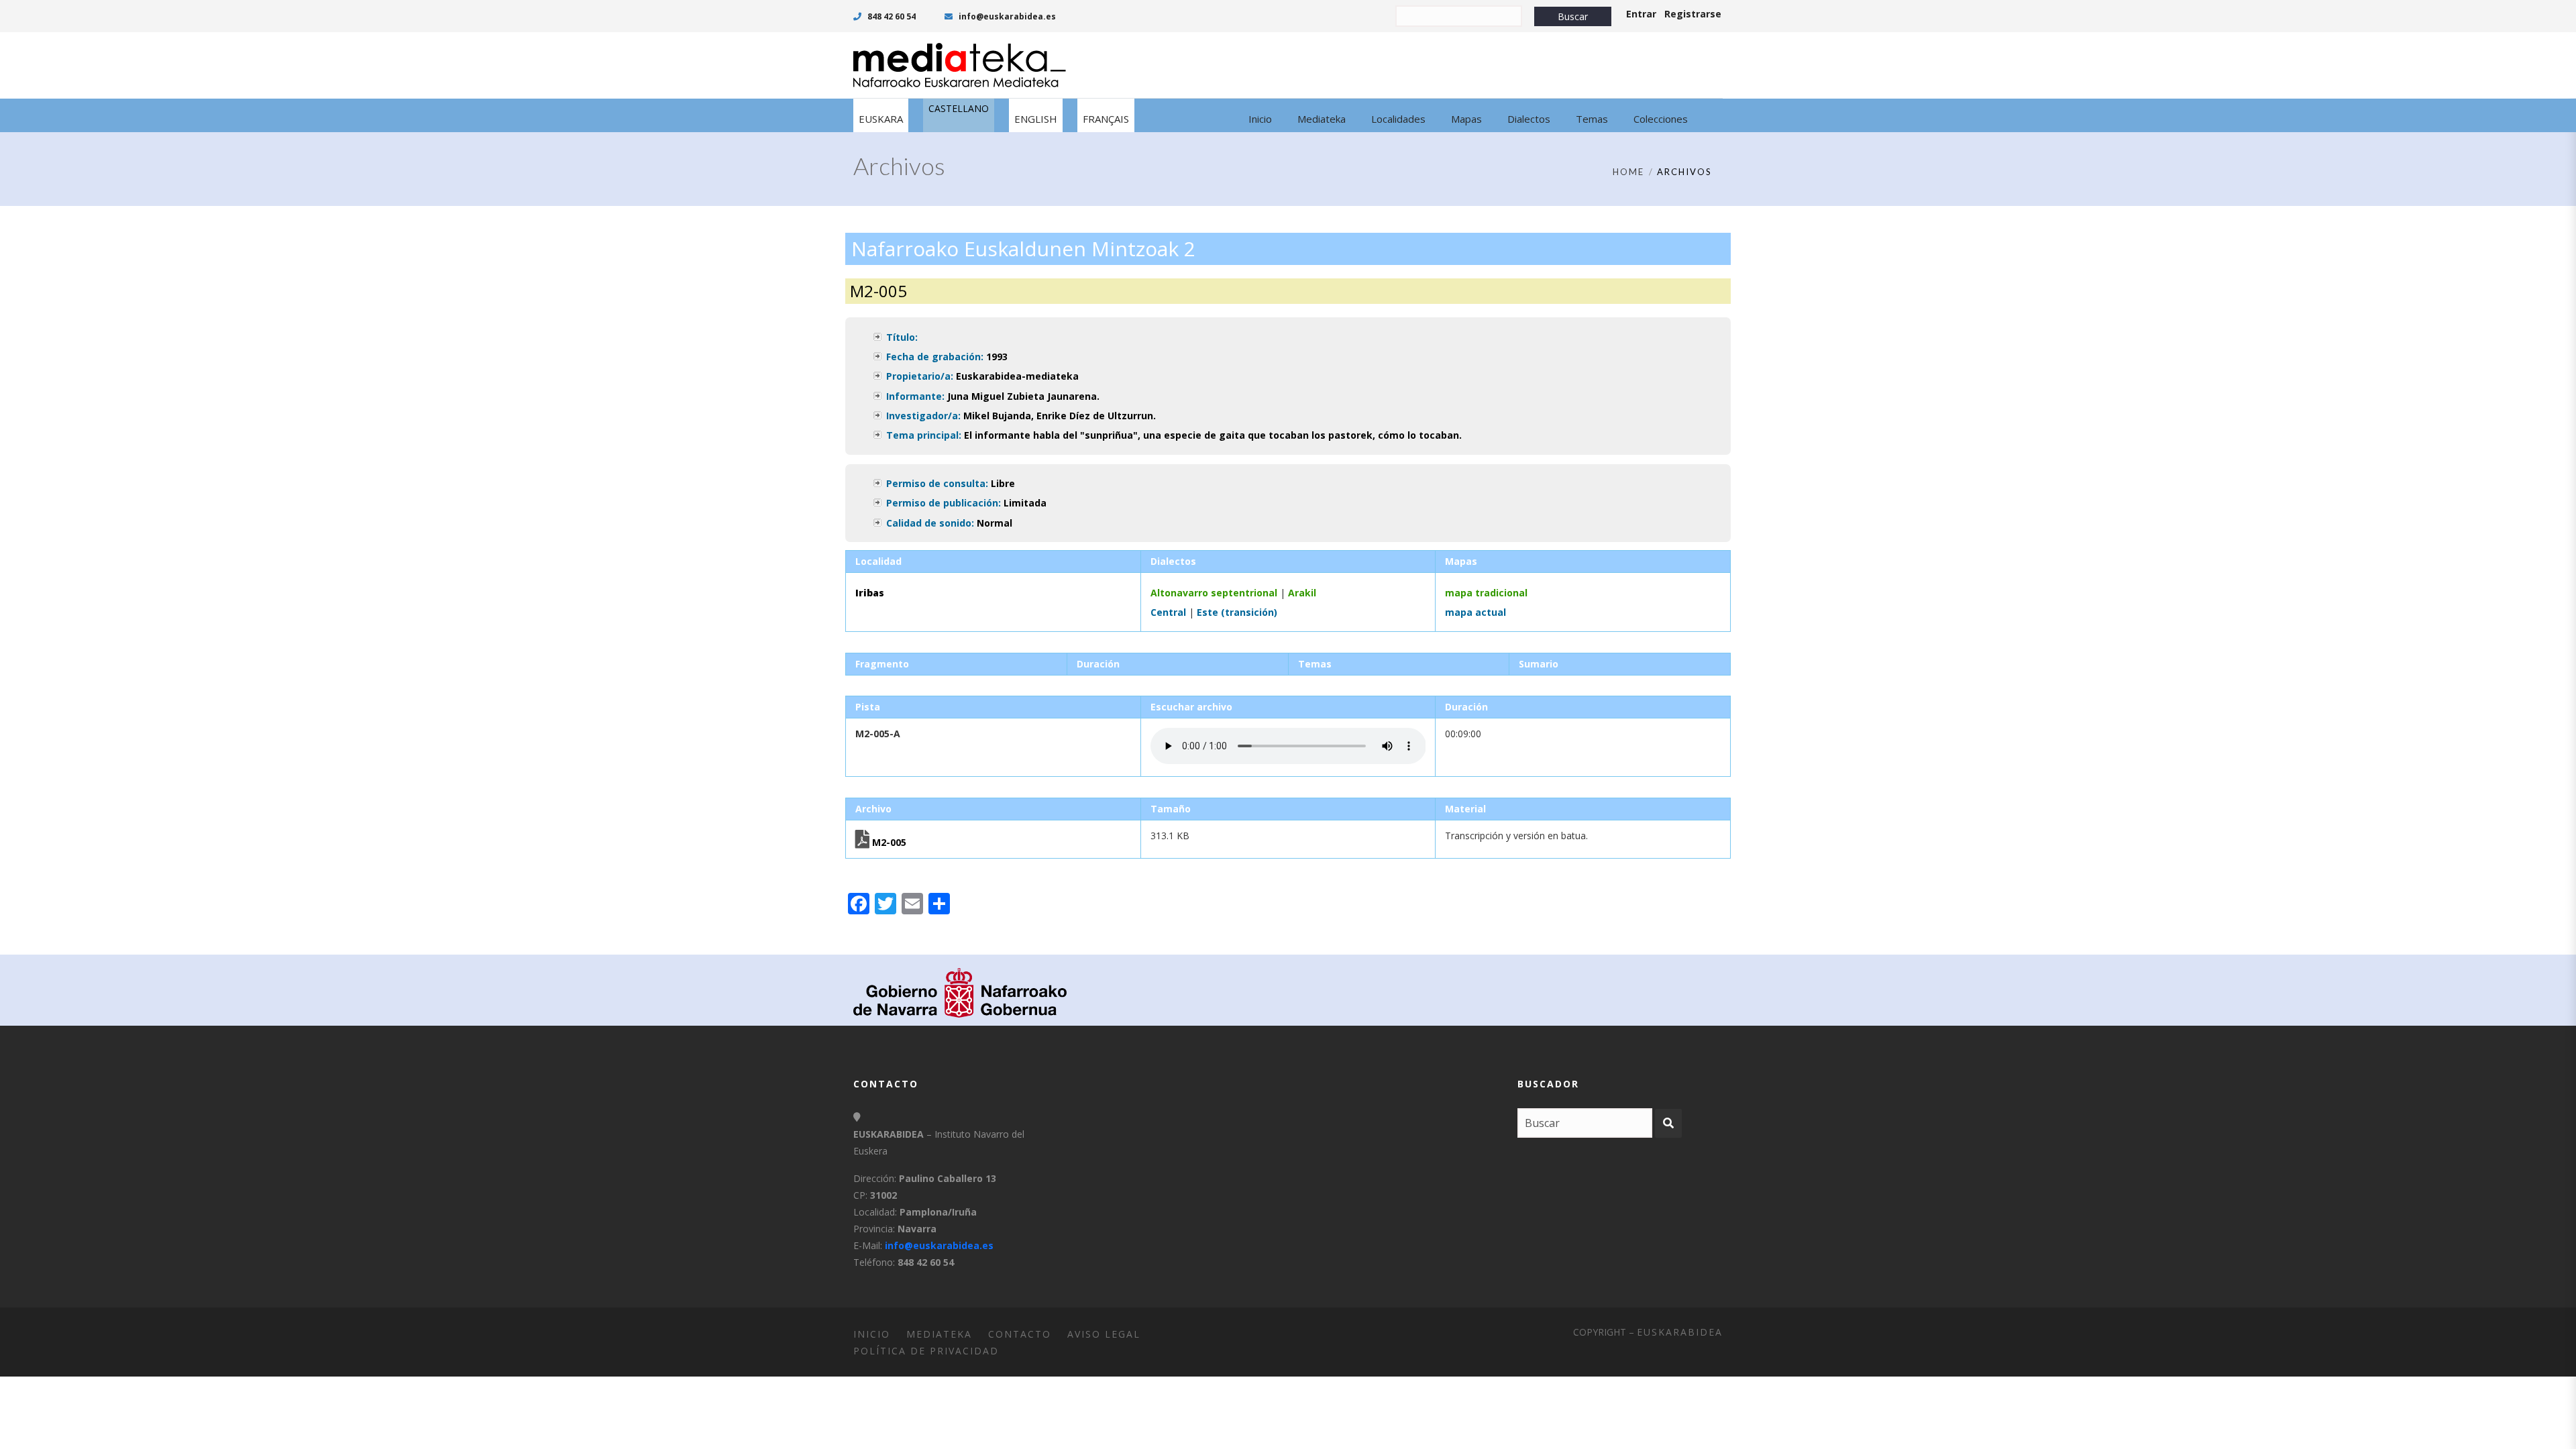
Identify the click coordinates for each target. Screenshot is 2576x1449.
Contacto (1020, 1334)
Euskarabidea (1680, 1332)
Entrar (1641, 14)
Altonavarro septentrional (1214, 593)
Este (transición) (1237, 612)
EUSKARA (881, 119)
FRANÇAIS (1106, 119)
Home (1628, 172)
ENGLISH (1036, 119)
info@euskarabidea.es (1006, 16)
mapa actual (1475, 612)
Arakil (1302, 593)
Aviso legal (1104, 1334)
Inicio (872, 1334)
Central (1168, 612)
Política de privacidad (926, 1351)
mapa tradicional (1486, 593)
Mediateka (939, 1334)
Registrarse (1693, 14)
